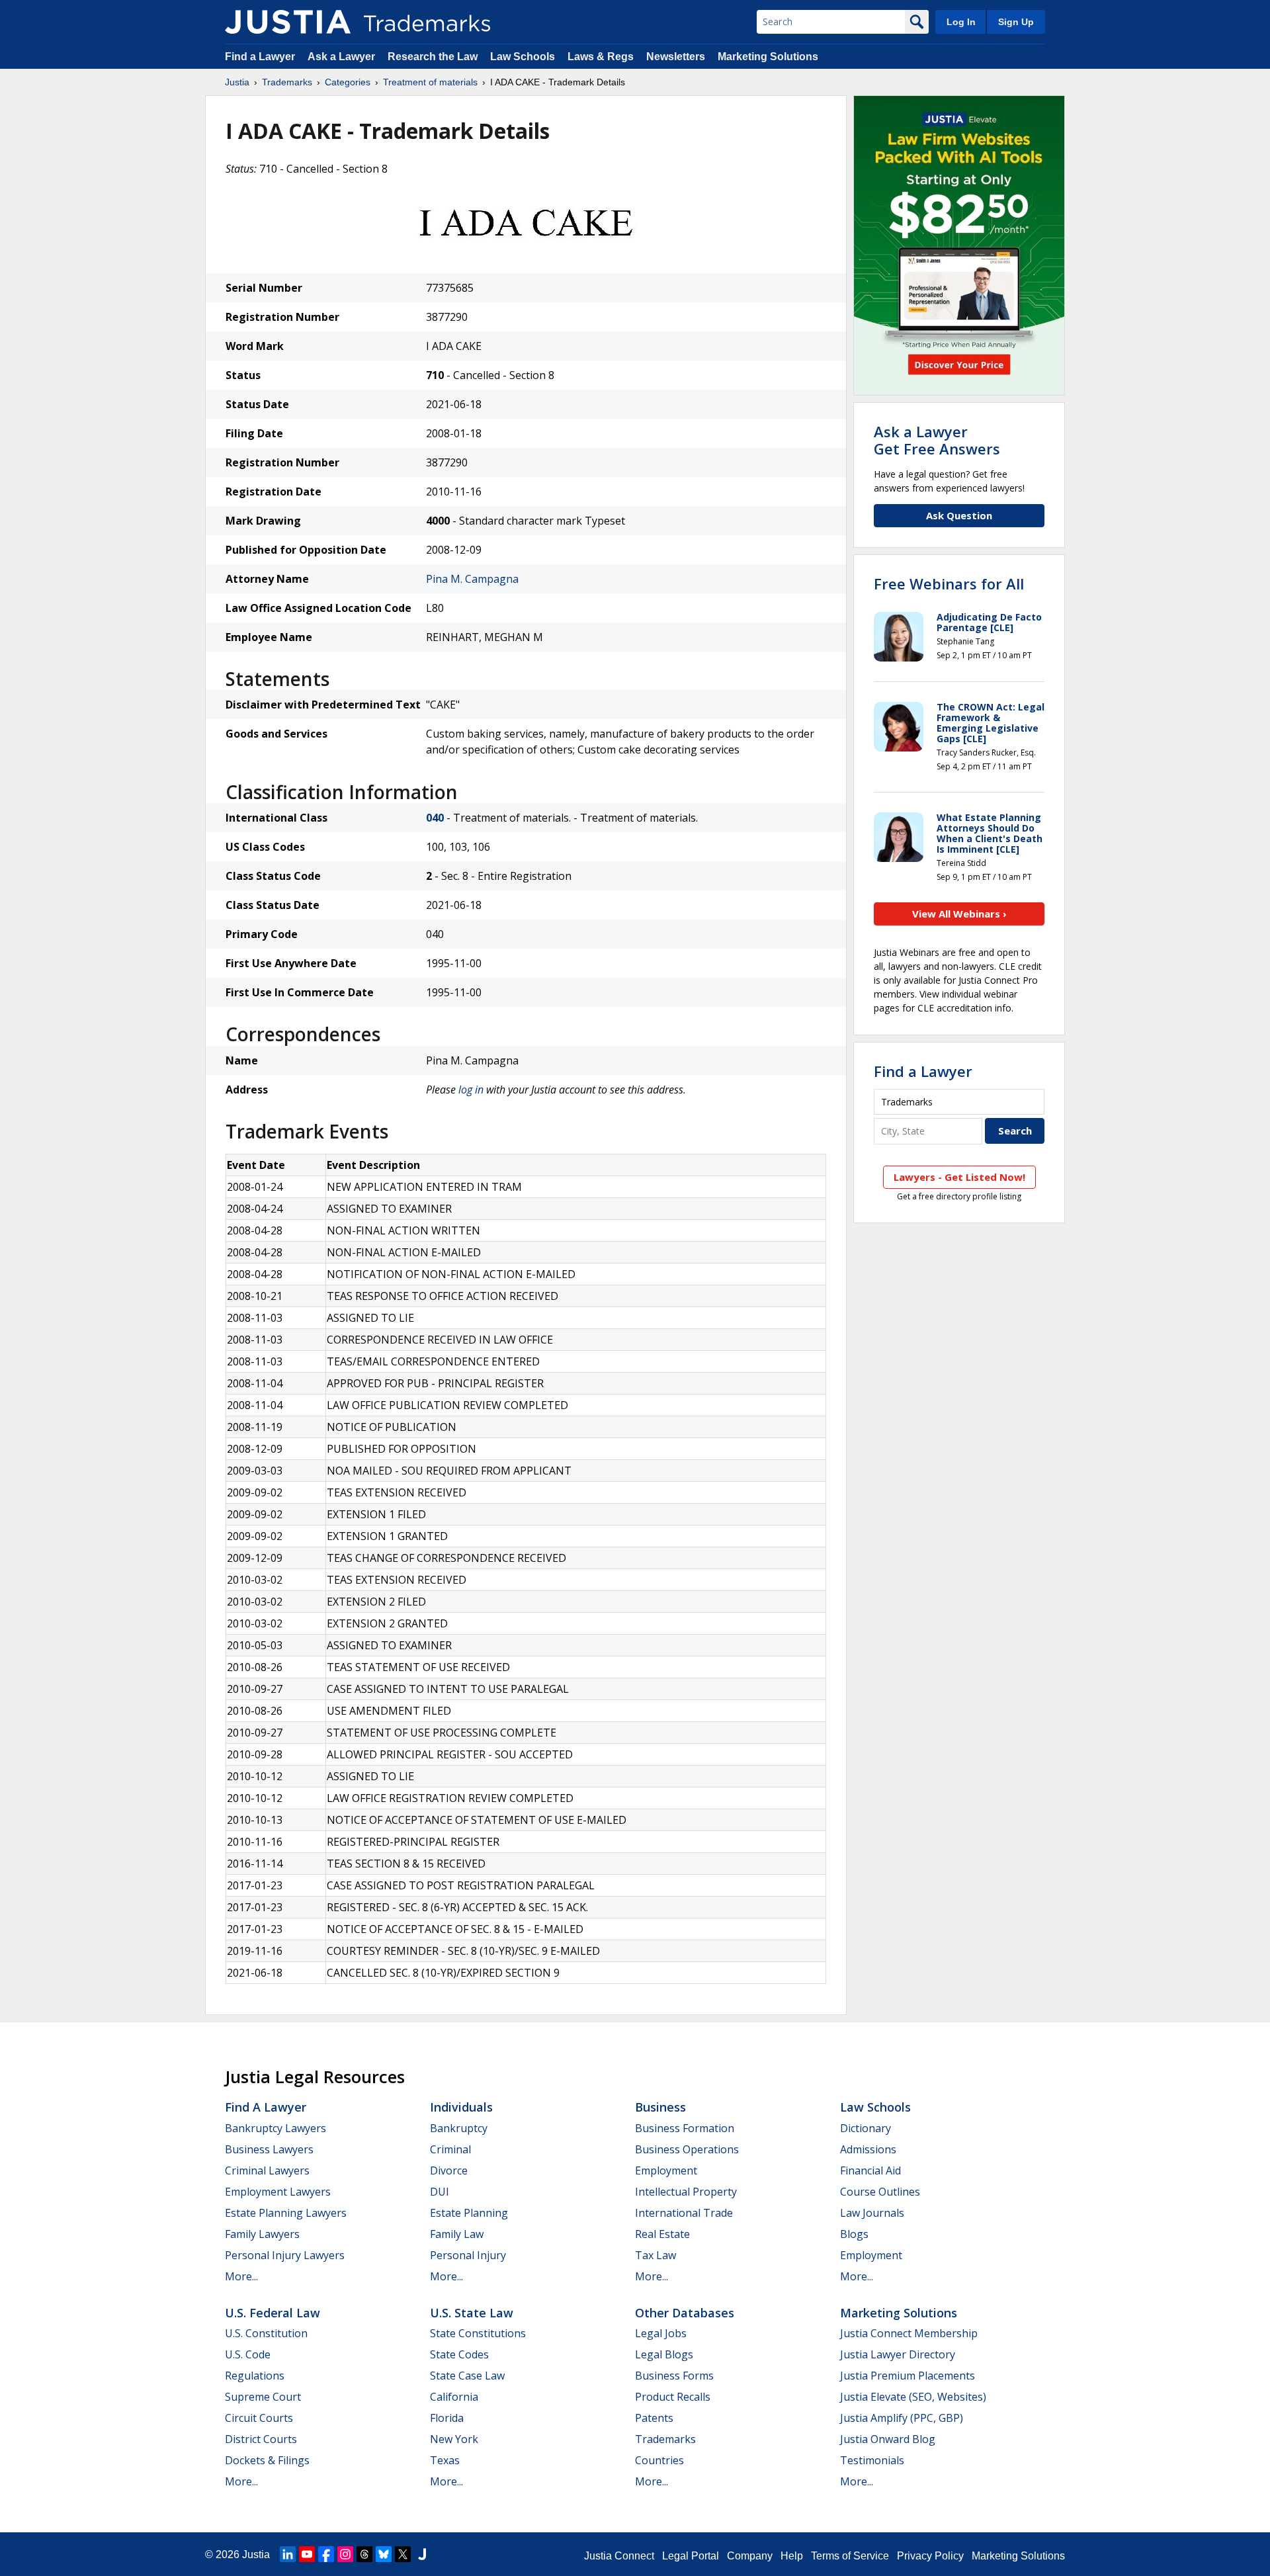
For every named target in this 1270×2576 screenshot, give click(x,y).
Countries (659, 2460)
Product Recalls (673, 2397)
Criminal (450, 2149)
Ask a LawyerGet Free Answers (937, 440)
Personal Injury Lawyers (285, 2255)
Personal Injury (468, 2255)
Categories (348, 82)
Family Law (457, 2234)
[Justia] (288, 22)
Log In (961, 22)
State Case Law (467, 2376)
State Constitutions (478, 2333)
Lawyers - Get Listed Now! (959, 1177)
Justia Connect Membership (909, 2333)
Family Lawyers (262, 2234)
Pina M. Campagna (472, 579)
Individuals (461, 2107)
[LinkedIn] (288, 2554)
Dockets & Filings (267, 2460)
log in (471, 1090)
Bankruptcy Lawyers (275, 2128)
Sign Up (1016, 22)
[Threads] (364, 2554)
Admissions (868, 2149)
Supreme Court (263, 2397)
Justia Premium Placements (908, 2376)
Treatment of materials (430, 82)
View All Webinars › (959, 914)
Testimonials (872, 2460)
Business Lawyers (269, 2149)
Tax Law (656, 2255)
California (454, 2397)
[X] (403, 2554)
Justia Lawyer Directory (898, 2354)
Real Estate (662, 2234)
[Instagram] (345, 2554)
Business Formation (685, 2128)
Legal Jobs (661, 2333)
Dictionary (866, 2128)
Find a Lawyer (260, 57)
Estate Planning (469, 2213)
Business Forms (674, 2376)
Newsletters (676, 57)
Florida (447, 2418)
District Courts (261, 2439)
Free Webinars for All (949, 583)
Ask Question (959, 515)
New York (454, 2439)
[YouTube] (307, 2554)
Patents (654, 2418)
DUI (440, 2192)
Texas (445, 2460)
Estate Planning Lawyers (286, 2213)
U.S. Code (248, 2354)
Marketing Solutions (768, 57)
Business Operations (687, 2149)
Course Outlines (880, 2192)
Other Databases (685, 2313)
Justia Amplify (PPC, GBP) (902, 2418)
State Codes (459, 2354)
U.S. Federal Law (273, 2313)
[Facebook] (326, 2554)
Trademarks (287, 82)
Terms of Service (850, 2556)
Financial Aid (870, 2170)
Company (750, 2556)
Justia (237, 82)
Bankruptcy (459, 2128)
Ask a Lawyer (341, 57)
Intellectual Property (686, 2192)
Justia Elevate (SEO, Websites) (913, 2397)
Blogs (854, 2234)
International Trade (684, 2213)
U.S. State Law (472, 2313)
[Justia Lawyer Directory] (422, 2554)
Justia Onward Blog (888, 2439)
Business (660, 2107)
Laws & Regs (601, 57)
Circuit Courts (259, 2418)
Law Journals (872, 2213)
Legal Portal (691, 2556)
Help (792, 2556)
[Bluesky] (384, 2554)
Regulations (255, 2376)
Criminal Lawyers (267, 2170)
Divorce (449, 2170)
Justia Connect (619, 2556)
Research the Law (433, 57)
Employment (666, 2170)
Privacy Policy (930, 2556)
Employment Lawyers (278, 2192)
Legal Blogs (664, 2354)
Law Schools (523, 57)
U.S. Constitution (266, 2333)
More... (241, 2276)
